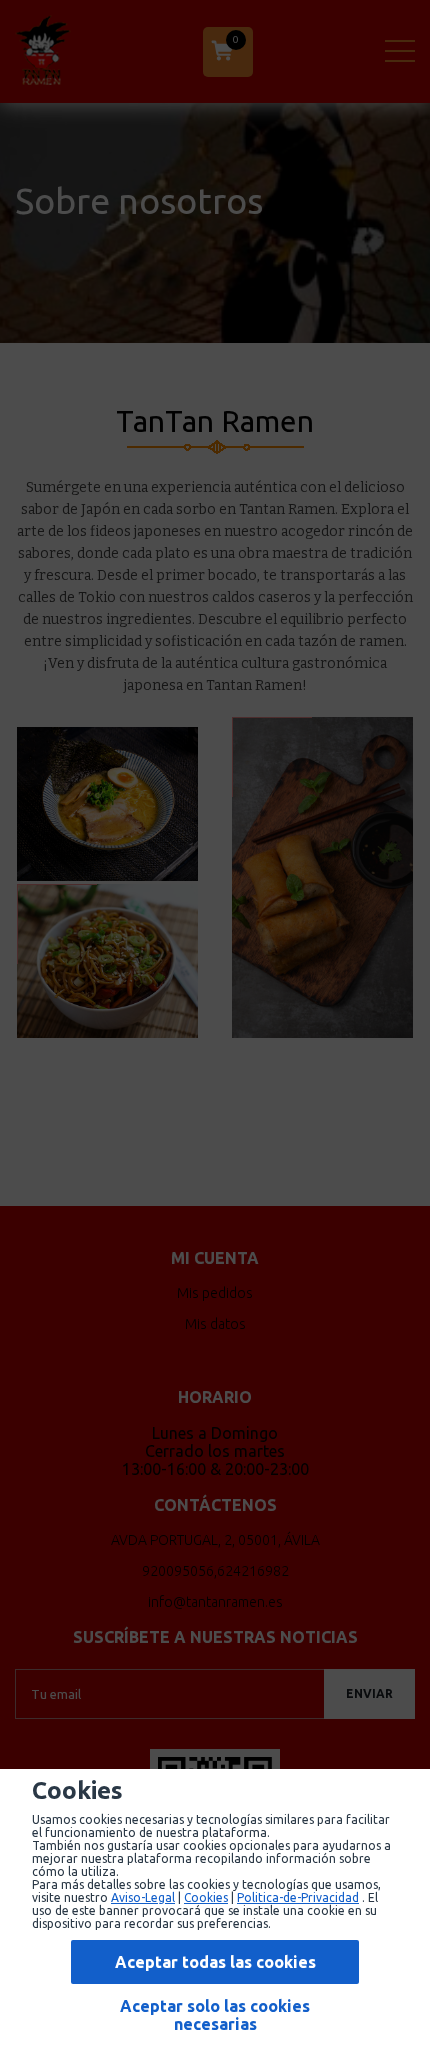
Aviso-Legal (143, 1897)
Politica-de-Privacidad (298, 1897)
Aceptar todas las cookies (215, 1962)
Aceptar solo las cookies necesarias (215, 2015)
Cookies (206, 1897)
